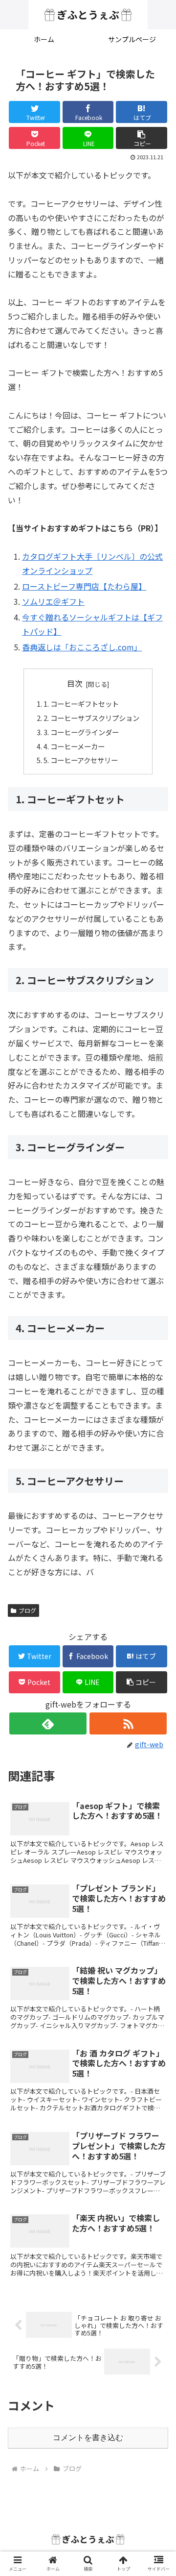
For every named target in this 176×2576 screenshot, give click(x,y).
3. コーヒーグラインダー (81, 732)
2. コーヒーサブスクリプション (91, 718)
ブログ (27, 1610)
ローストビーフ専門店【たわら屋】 (84, 586)
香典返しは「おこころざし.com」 (82, 647)
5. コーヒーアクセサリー (81, 760)
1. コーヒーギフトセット (81, 704)
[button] (142, 138)
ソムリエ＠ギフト (53, 601)
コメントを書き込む (88, 2438)
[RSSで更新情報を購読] (128, 1723)
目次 (75, 683)
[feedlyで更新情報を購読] (48, 1723)
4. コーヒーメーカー (74, 746)
